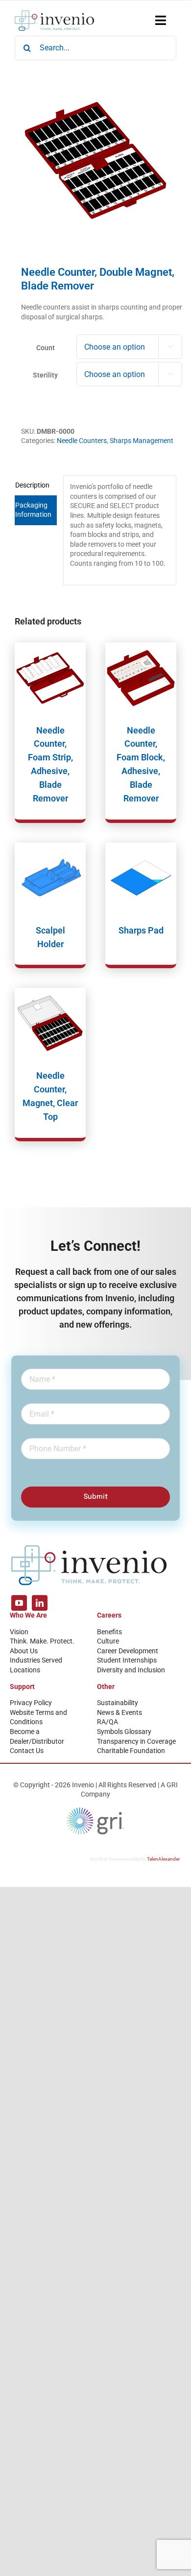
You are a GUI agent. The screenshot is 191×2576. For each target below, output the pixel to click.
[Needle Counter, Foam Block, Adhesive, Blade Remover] (141, 678)
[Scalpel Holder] (50, 878)
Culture (108, 1641)
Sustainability (118, 1703)
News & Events (119, 1712)
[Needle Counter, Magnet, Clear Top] (50, 1023)
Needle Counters (82, 441)
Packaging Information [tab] (33, 510)
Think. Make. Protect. (42, 1641)
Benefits (109, 1632)
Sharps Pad (141, 930)
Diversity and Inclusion (131, 1670)
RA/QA (107, 1722)
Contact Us (27, 1751)
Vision (19, 1632)
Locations (25, 1670)
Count (46, 348)
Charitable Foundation (131, 1751)
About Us (24, 1651)
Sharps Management (142, 441)
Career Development (128, 1651)
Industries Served (36, 1660)
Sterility (45, 375)
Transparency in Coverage (136, 1741)
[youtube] (19, 1603)
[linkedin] (40, 1603)
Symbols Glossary (124, 1732)
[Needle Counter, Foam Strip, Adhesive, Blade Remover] (50, 678)
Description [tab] (32, 485)
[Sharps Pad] (141, 878)
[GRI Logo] (95, 1810)
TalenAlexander (163, 1859)
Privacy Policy (31, 1703)
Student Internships (127, 1660)
